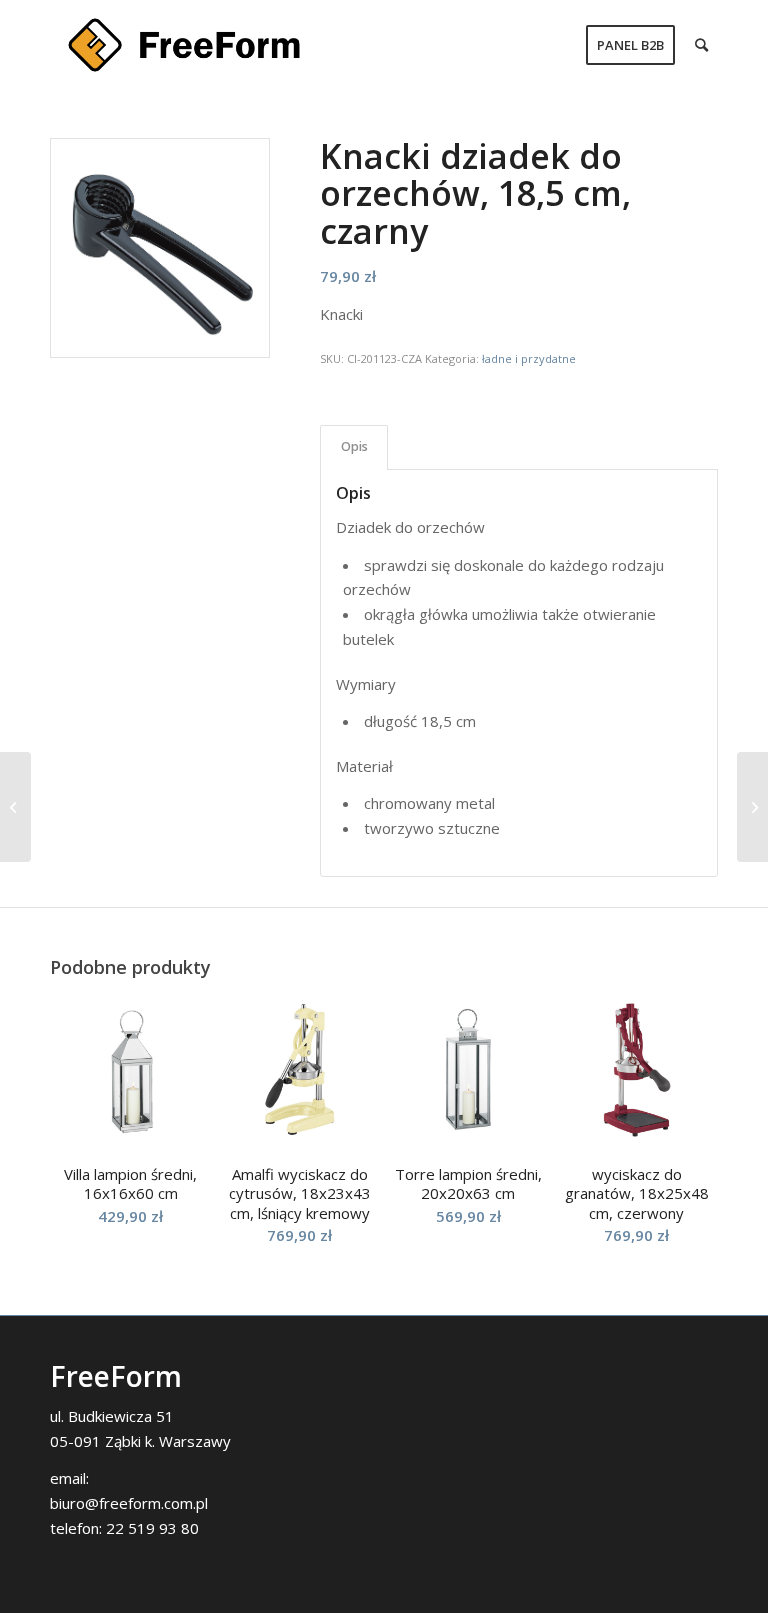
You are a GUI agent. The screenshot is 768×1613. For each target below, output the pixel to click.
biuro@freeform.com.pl (129, 1503)
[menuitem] (630, 45)
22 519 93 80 (152, 1528)
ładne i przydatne (529, 358)
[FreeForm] (184, 45)
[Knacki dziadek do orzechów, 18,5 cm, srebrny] (752, 807)
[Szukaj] (701, 45)
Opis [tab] (354, 446)
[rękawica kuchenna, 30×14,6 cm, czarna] (15, 807)
